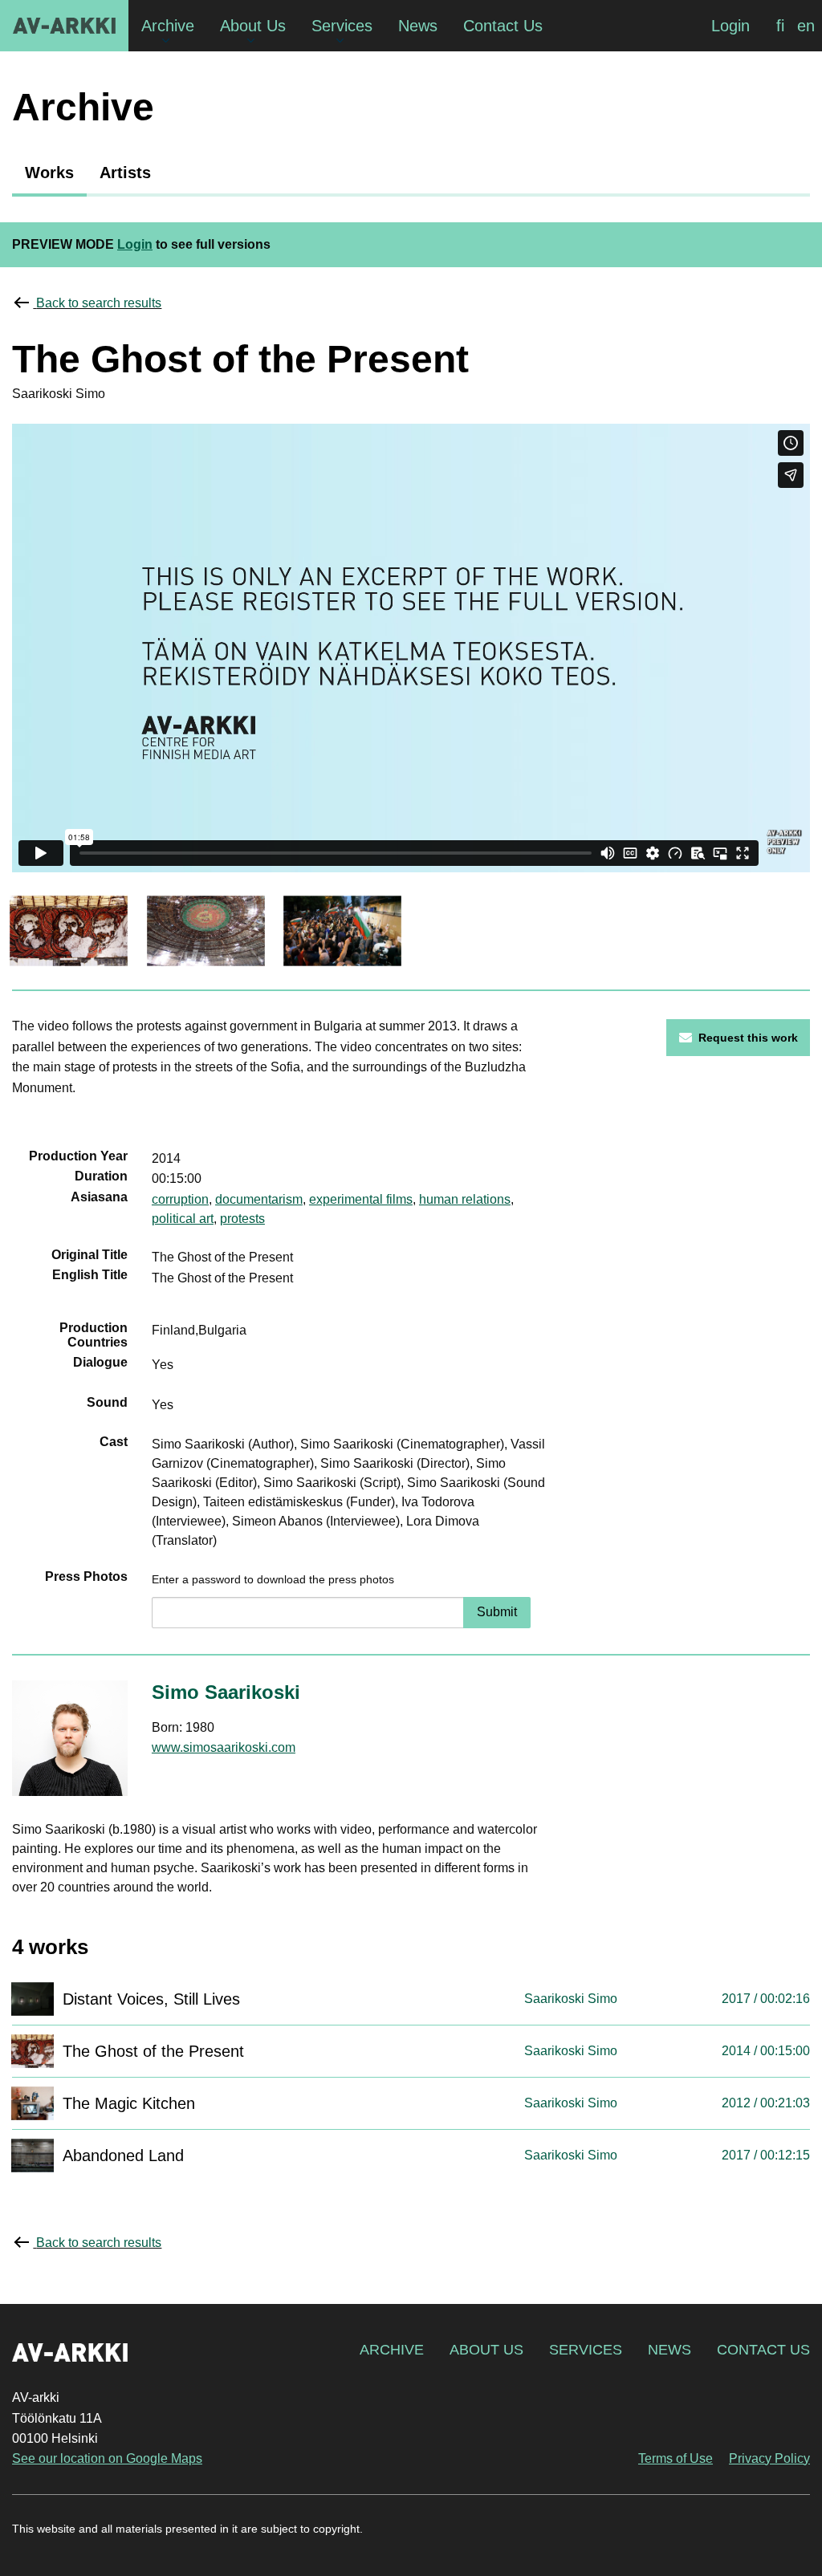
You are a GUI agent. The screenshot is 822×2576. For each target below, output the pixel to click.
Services (586, 2350)
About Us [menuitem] (253, 26)
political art (183, 1219)
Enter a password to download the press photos (273, 1579)
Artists (125, 173)
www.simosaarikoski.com (224, 1747)
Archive (392, 2350)
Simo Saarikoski (226, 1692)
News (669, 2350)
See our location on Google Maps (107, 2458)
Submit (497, 1612)
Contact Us (763, 2350)
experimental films (361, 1199)
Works (49, 173)
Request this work (748, 1038)
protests (242, 1219)
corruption (180, 1199)
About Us (486, 2350)
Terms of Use (676, 2458)
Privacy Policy (769, 2458)
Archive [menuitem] (168, 26)
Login (730, 26)
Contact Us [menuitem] (503, 26)
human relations (465, 1199)
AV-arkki (64, 26)
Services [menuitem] (342, 26)
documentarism (259, 1199)
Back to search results (99, 303)
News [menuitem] (418, 26)
